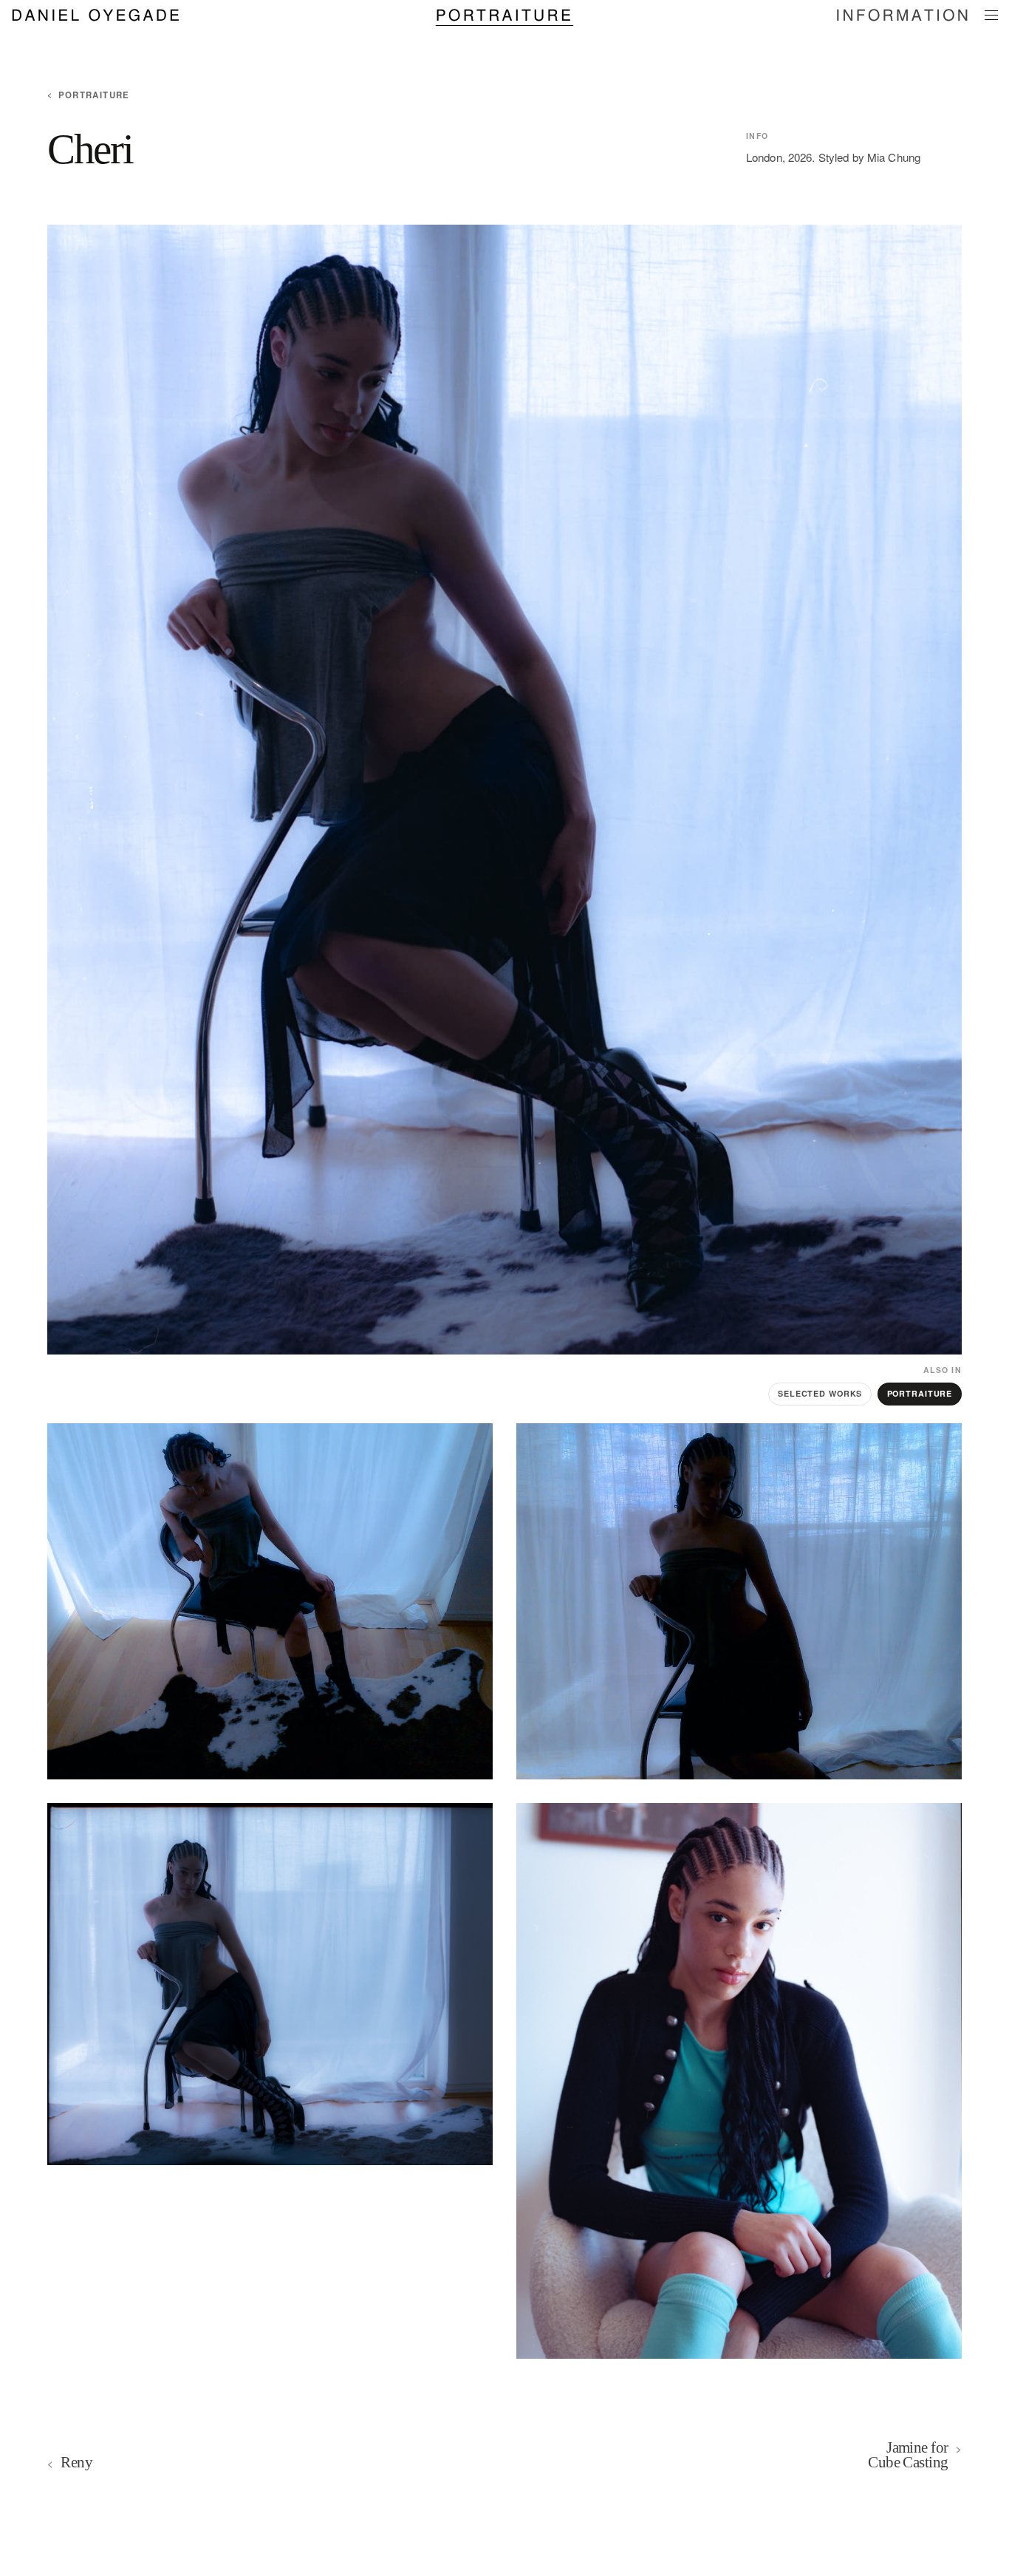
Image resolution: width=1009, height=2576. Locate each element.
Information (903, 14)
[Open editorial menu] (991, 16)
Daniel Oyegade (96, 14)
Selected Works (820, 1393)
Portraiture (504, 14)
